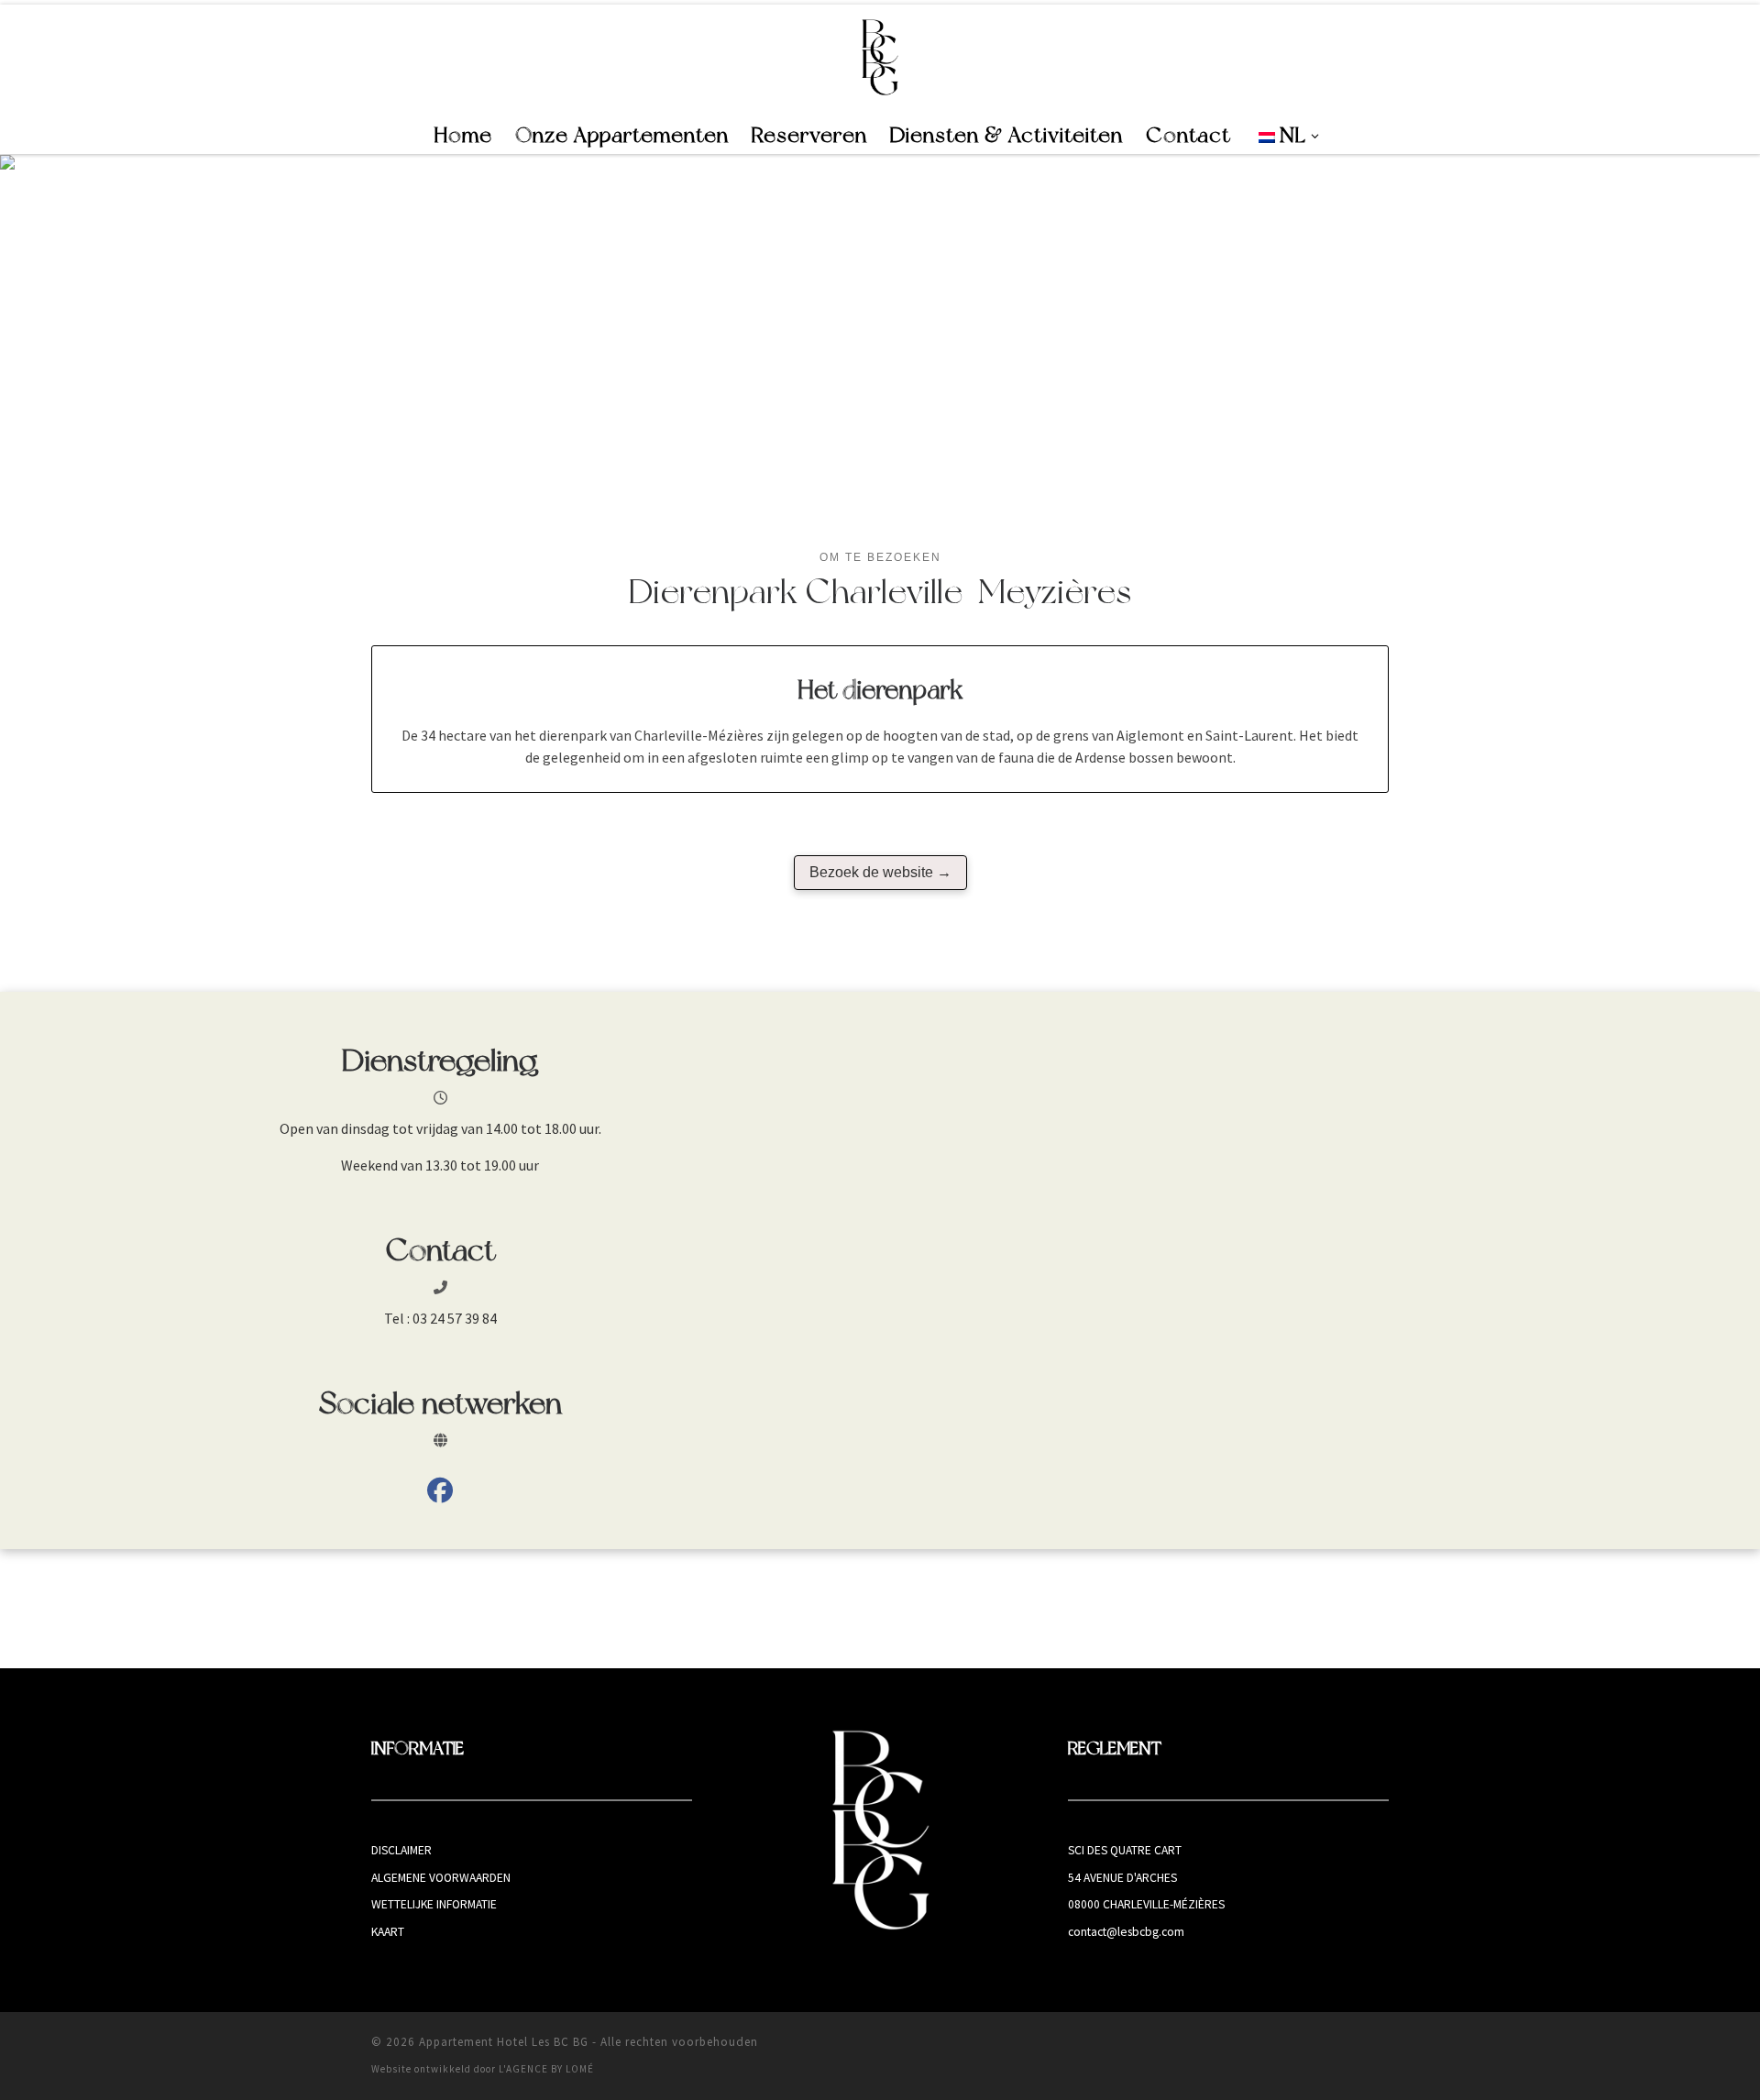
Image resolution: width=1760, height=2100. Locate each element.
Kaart (388, 1932)
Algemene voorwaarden (441, 1878)
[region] (880, 338)
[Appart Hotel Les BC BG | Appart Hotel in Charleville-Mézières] (880, 57)
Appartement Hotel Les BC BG (504, 2042)
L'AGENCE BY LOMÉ (546, 2069)
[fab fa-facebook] (440, 1494)
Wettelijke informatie (434, 1904)
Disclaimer (401, 1850)
